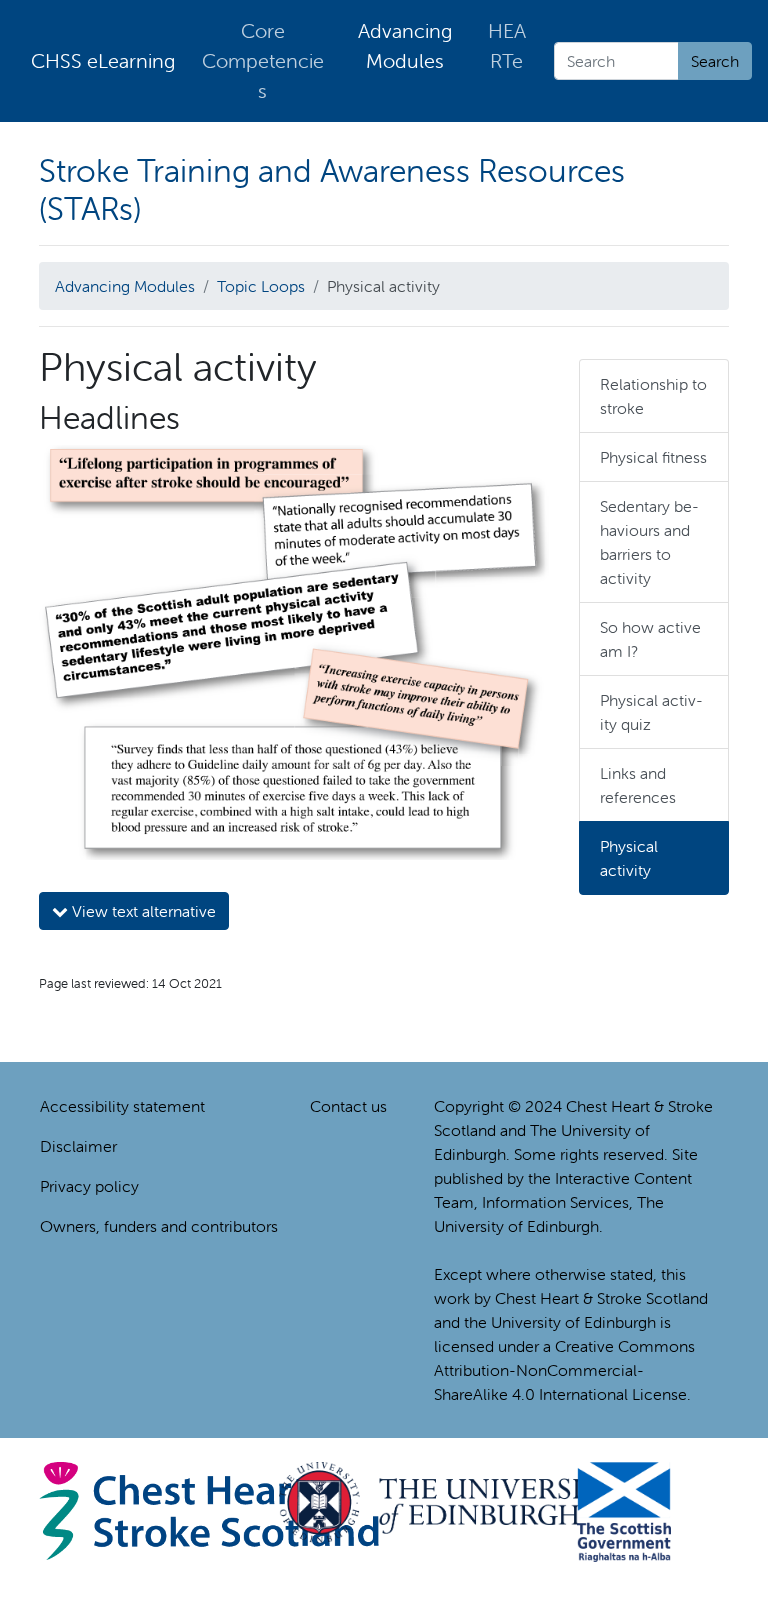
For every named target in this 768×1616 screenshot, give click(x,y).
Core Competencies (263, 60)
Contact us (348, 1106)
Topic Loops (261, 286)
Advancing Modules (405, 45)
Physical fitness (653, 457)
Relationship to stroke (653, 396)
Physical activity (629, 858)
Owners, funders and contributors (159, 1226)
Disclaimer (78, 1146)
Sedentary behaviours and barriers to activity (649, 542)
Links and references (638, 785)
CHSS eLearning (103, 60)
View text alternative (142, 911)
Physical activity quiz (651, 712)
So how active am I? (650, 639)
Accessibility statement (122, 1106)
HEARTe (507, 45)
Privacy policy (89, 1186)
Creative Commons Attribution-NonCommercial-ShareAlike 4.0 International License (564, 1370)
